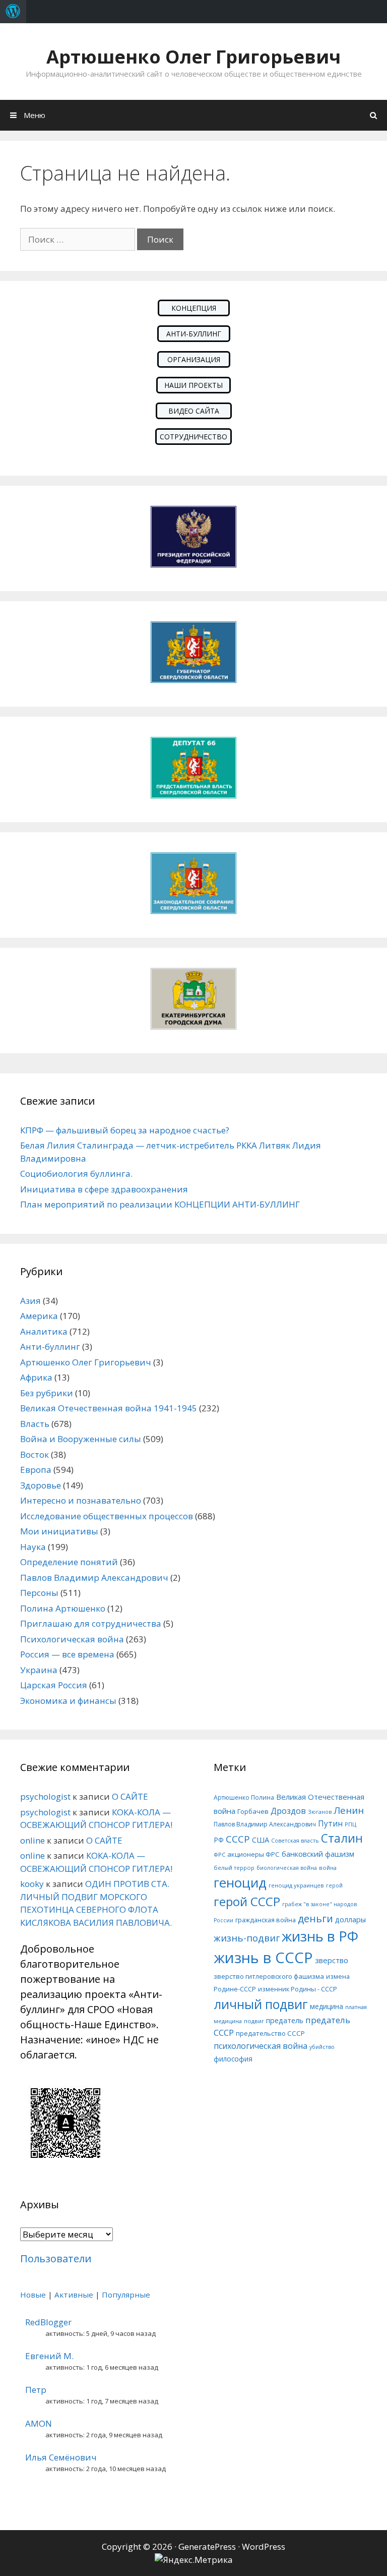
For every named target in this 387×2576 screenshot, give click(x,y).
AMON (39, 2423)
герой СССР (247, 1901)
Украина (39, 1670)
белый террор (234, 1868)
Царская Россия (54, 1685)
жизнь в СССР (263, 1958)
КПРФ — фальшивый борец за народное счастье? (125, 1130)
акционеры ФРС (253, 1854)
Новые (33, 2295)
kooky (32, 1884)
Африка (36, 1377)
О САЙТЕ (130, 1796)
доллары (350, 1920)
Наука (33, 1547)
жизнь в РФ (320, 1936)
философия (233, 2059)
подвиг (254, 2021)
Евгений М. (49, 2356)
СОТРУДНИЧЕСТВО (193, 437)
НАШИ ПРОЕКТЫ (193, 385)
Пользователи (56, 2258)
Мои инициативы (59, 1531)
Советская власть (295, 1841)
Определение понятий (69, 1562)
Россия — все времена (67, 1654)
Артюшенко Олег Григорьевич (193, 57)
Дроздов (288, 1811)
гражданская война (266, 1920)
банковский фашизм (318, 1854)
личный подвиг (261, 2004)
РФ (219, 1840)
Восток (35, 1454)
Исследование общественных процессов (107, 1516)
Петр (36, 2390)
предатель (285, 2020)
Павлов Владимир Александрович (94, 1578)
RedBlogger (48, 2322)
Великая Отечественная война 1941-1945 (109, 1408)
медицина (327, 2006)
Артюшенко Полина (244, 1797)
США (261, 1840)
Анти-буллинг (50, 1347)
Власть (35, 1424)
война (328, 1868)
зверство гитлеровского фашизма (269, 1976)
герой (334, 1885)
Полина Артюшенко (63, 1608)
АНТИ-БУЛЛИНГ (194, 334)
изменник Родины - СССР (298, 1989)
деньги (315, 1919)
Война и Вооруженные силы (81, 1439)
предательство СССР (270, 2033)
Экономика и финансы (68, 1701)
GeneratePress (207, 2546)
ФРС (219, 1854)
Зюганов (320, 1812)
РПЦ (350, 1824)
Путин (330, 1824)
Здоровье (41, 1485)
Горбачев (253, 1811)
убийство (322, 2047)
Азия (30, 1301)
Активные (74, 2295)
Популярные (126, 2295)
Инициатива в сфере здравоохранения (104, 1189)
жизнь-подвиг (247, 1938)
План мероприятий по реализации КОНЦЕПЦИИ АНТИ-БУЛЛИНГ (160, 1204)
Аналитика (44, 1331)
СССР (238, 1839)
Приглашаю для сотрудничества (91, 1623)
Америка (39, 1316)
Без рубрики (47, 1393)
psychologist (45, 1796)
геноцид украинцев (296, 1885)
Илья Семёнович (61, 2457)
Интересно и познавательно (81, 1500)
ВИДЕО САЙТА (194, 411)
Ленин (349, 1810)
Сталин (342, 1838)
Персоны (39, 1593)
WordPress (264, 2546)
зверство (332, 1960)
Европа (36, 1470)
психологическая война (261, 2046)
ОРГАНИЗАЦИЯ (194, 359)
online (33, 1840)
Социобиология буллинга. (76, 1173)
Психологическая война (72, 1639)
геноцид (240, 1882)
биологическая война (287, 1868)
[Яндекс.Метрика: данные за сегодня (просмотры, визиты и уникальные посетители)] (194, 2560)
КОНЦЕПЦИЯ (194, 308)
